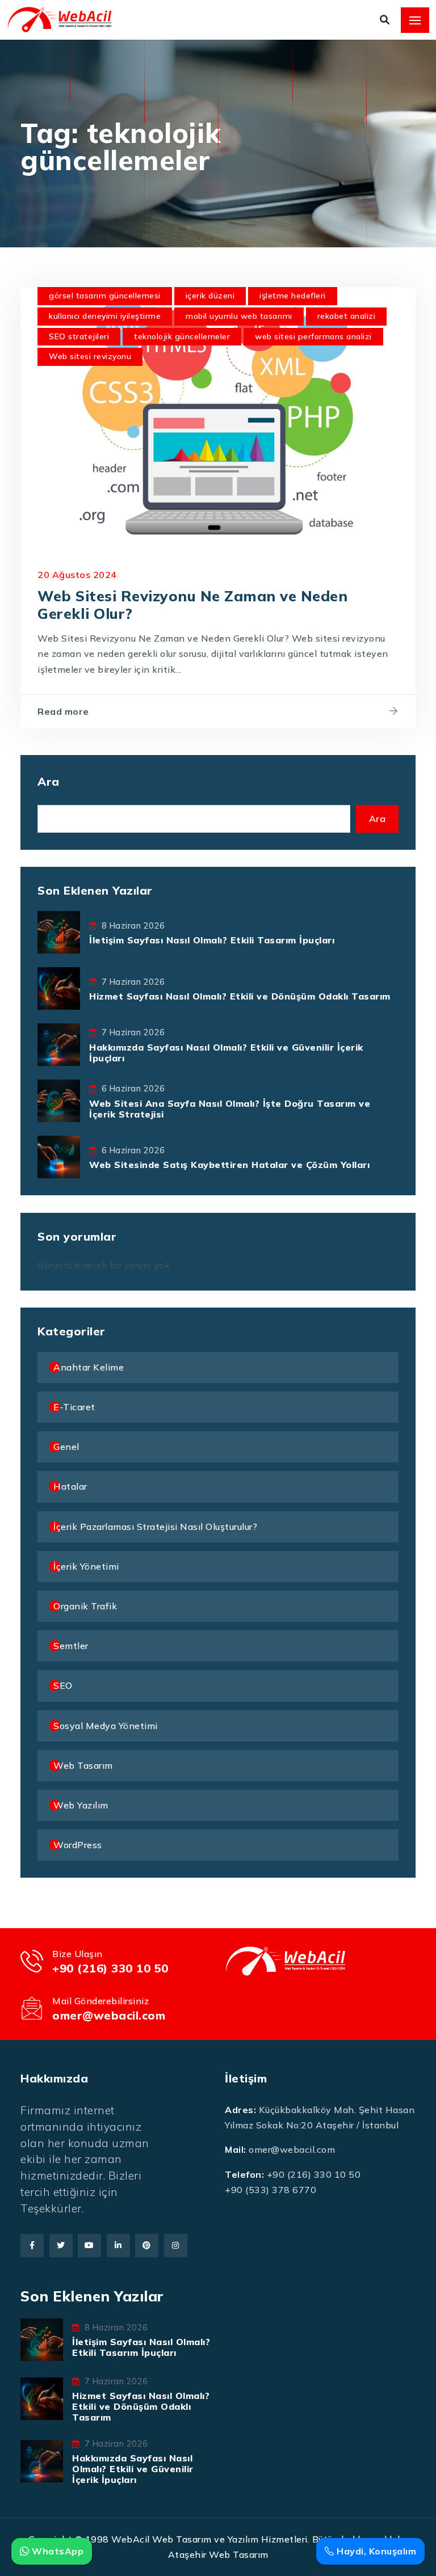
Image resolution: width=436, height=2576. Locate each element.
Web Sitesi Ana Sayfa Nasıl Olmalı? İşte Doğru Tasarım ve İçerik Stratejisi (230, 1109)
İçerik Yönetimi (86, 1566)
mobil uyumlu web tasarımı (239, 316)
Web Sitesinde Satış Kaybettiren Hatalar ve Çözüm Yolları (229, 1165)
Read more (63, 711)
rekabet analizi (347, 316)
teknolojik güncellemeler (182, 336)
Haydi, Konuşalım (375, 2551)
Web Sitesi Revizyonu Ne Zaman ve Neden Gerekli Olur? (192, 604)
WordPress (78, 1845)
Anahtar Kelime (89, 1367)
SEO (63, 1685)
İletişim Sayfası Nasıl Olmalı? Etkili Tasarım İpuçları (212, 940)
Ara (49, 781)
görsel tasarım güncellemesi (105, 296)
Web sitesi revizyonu (90, 356)
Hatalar (70, 1486)
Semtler (71, 1646)
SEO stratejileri (79, 336)
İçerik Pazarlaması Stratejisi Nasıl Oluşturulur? (155, 1527)
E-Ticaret (74, 1407)
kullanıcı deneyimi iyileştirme (105, 316)
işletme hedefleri (293, 296)
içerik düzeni (210, 296)
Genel (66, 1447)
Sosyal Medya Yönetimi (106, 1726)
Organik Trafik (85, 1606)
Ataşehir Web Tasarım (218, 2554)
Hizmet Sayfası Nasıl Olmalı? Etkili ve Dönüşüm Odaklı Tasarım (240, 996)
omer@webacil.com (109, 2015)
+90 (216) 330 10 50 (110, 1968)
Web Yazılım (81, 1805)
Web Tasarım (83, 1765)
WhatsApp (56, 2551)
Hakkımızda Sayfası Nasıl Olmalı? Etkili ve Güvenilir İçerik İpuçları (226, 1053)
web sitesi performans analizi (313, 336)
